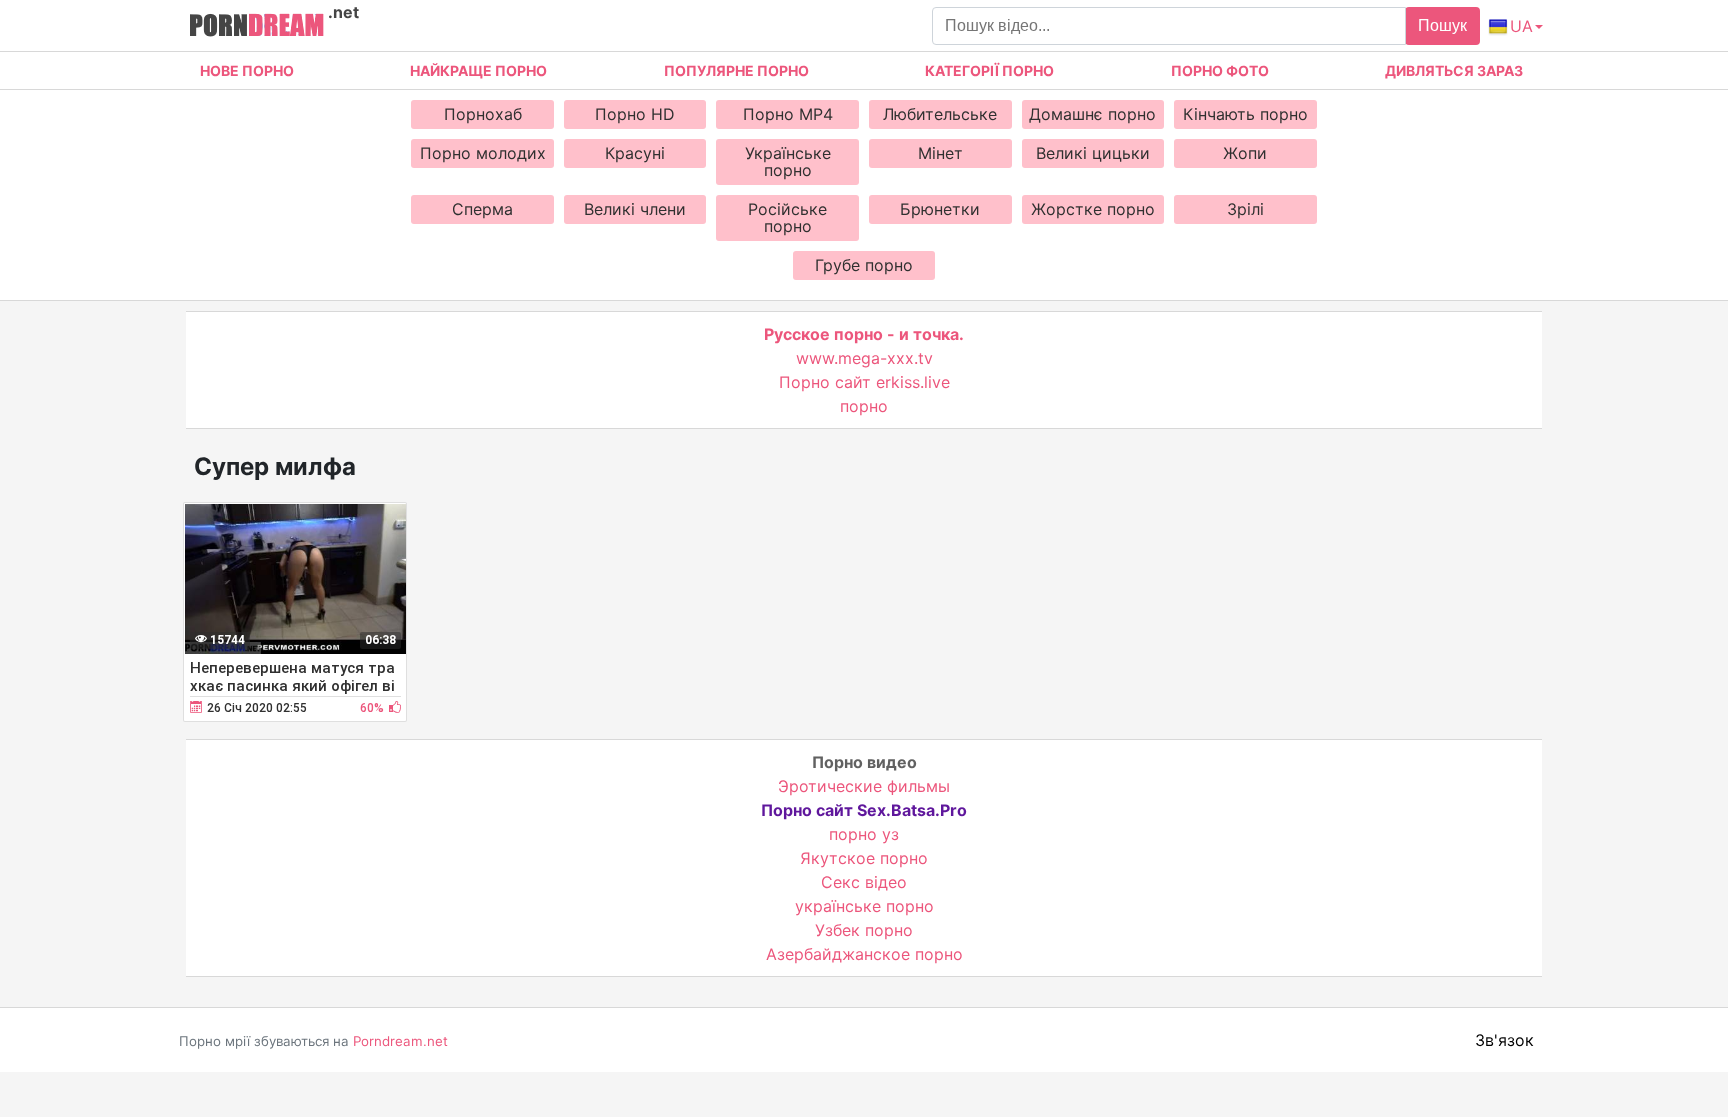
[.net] (256, 28)
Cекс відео (864, 882)
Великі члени (635, 209)
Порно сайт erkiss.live (864, 382)
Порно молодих (483, 153)
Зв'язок (1504, 1040)
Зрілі (1245, 209)
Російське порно (787, 217)
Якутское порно (864, 858)
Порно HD (635, 114)
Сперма (482, 209)
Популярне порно (736, 70)
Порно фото (1220, 70)
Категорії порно (989, 70)
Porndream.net (400, 1041)
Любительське (940, 114)
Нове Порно (247, 70)
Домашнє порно (1092, 114)
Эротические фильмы (864, 786)
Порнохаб (483, 114)
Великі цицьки (1093, 153)
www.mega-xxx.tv (864, 358)
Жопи (1245, 153)
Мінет (940, 153)
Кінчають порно (1245, 114)
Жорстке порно (1093, 209)
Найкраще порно (478, 70)
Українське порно (788, 161)
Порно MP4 (788, 114)
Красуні (635, 153)
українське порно (864, 906)
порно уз (864, 834)
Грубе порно (864, 265)
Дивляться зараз (1454, 70)
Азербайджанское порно (864, 954)
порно (864, 406)
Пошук (1442, 25)
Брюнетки (940, 209)
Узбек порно (864, 930)
